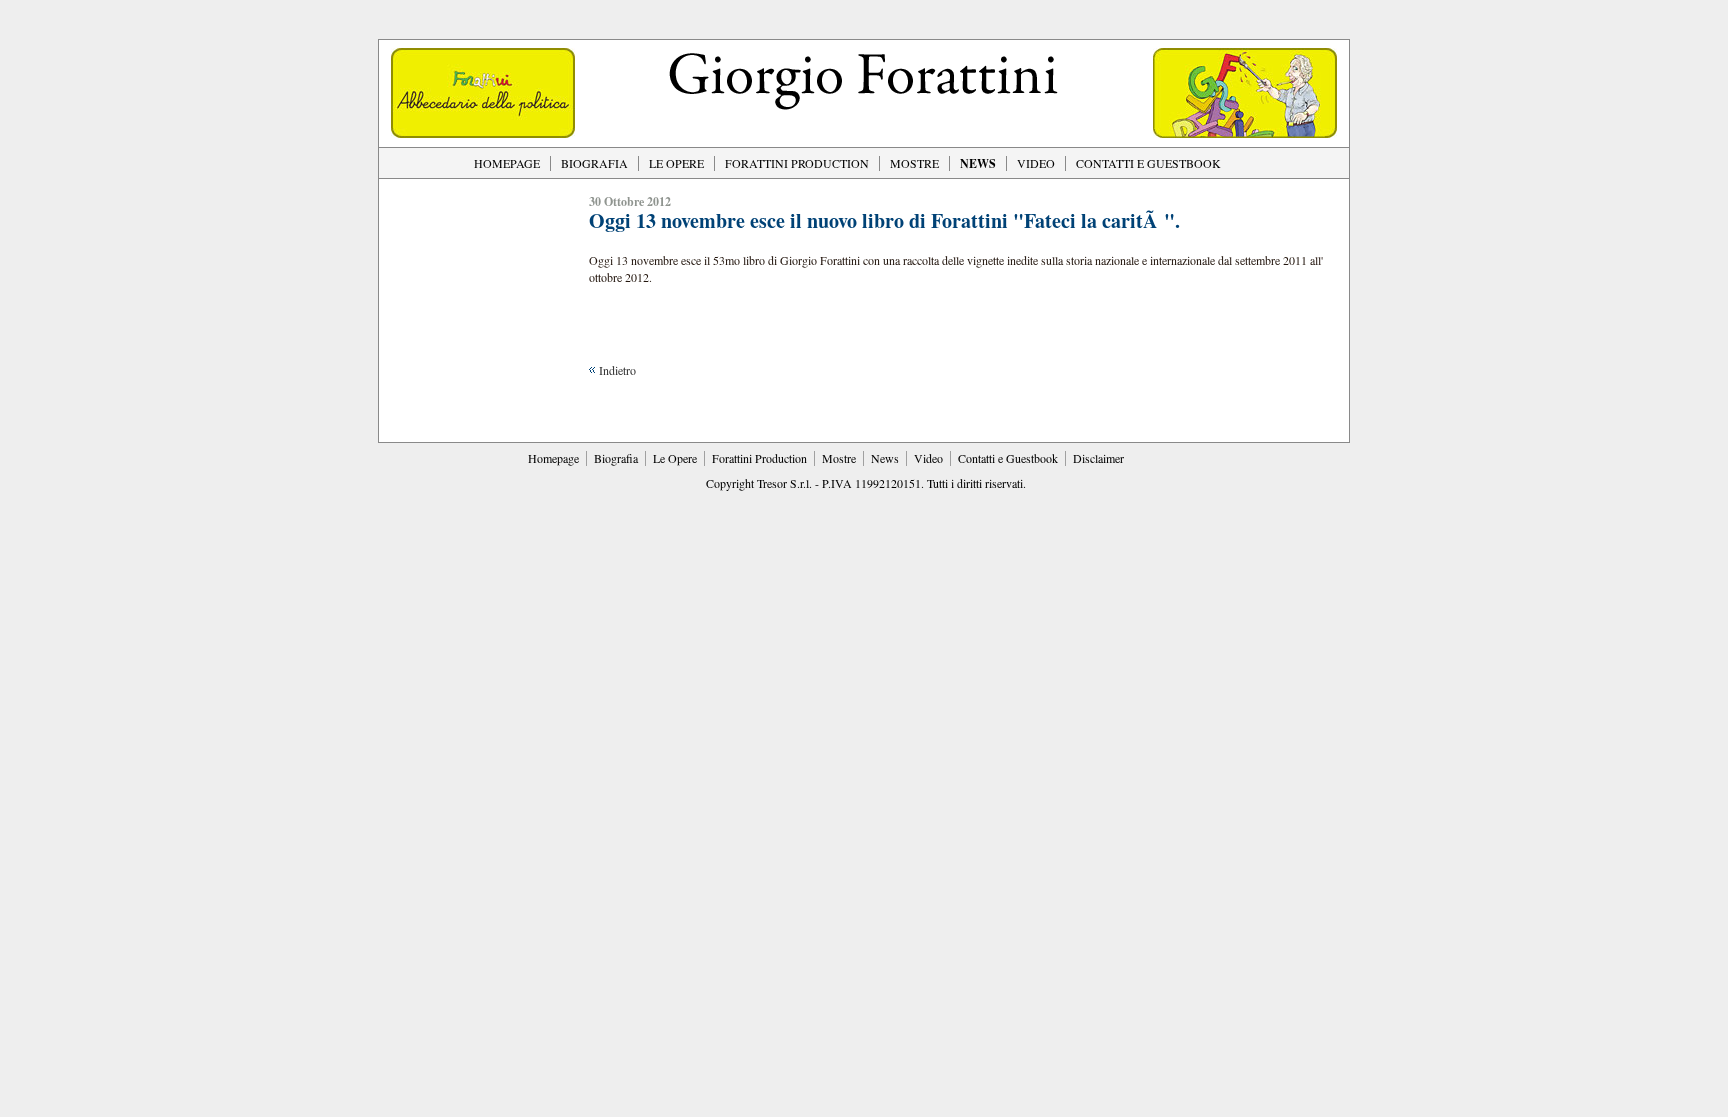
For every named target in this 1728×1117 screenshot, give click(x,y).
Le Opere (675, 458)
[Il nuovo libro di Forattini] (483, 133)
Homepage (553, 458)
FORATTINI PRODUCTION (797, 163)
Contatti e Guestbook (1008, 458)
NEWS (978, 163)
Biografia (616, 458)
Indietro (617, 370)
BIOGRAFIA (594, 163)
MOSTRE (914, 163)
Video (928, 458)
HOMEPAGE (507, 163)
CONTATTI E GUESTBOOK (1148, 163)
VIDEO (1036, 163)
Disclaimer (1098, 458)
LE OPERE (676, 163)
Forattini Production (759, 458)
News (885, 458)
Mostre (839, 458)
